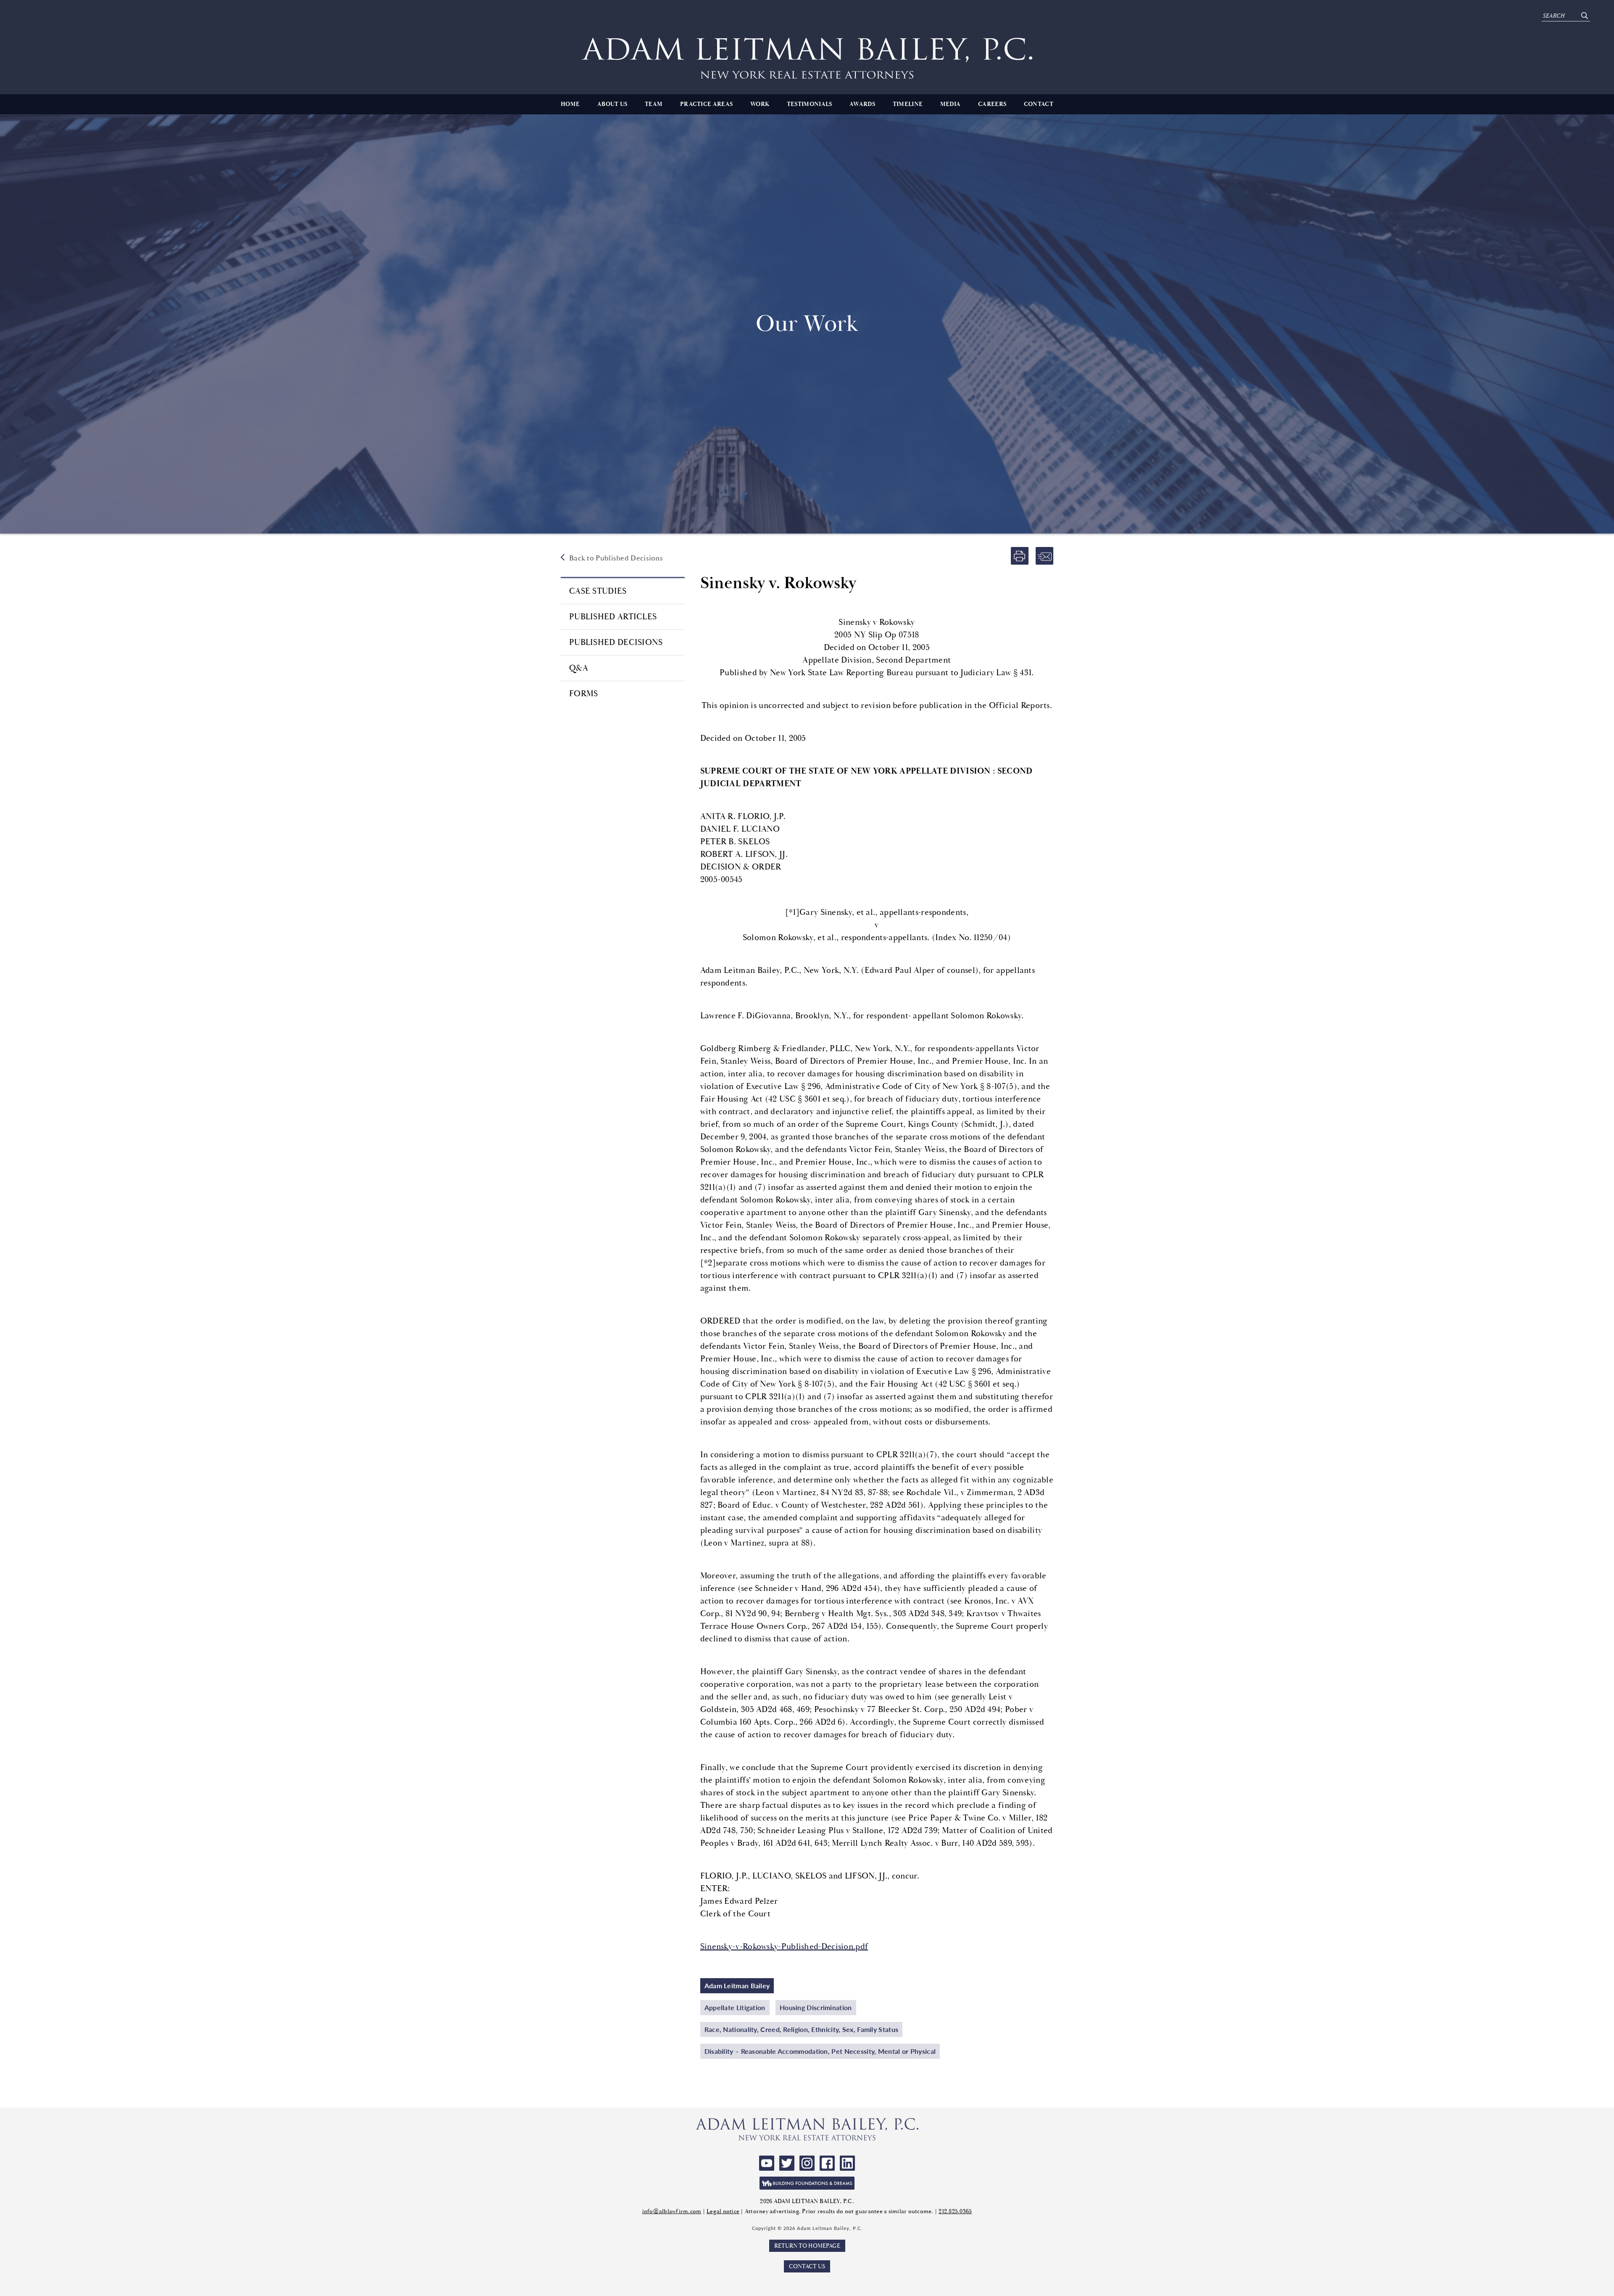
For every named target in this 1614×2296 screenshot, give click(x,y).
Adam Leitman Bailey (737, 1986)
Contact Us (807, 2266)
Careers (992, 104)
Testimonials (810, 104)
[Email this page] (1044, 556)
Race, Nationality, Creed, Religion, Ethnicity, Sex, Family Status (802, 2029)
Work (760, 104)
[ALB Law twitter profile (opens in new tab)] (787, 2163)
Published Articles (613, 617)
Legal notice (723, 2211)
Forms (584, 694)
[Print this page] (1020, 556)
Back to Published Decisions (616, 558)
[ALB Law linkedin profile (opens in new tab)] (847, 2163)
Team (654, 104)
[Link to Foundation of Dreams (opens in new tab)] (807, 2183)
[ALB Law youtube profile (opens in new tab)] (767, 2163)
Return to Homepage (807, 2246)
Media (951, 104)
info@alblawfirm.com (672, 2211)
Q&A (579, 668)
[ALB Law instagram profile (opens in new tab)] (807, 2163)
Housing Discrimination (816, 2007)
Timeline (908, 104)
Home (570, 104)
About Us (612, 104)
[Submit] (1584, 16)
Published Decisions (616, 642)
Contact (1039, 104)
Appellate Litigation (735, 2007)
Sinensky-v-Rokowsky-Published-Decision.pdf (784, 1946)
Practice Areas (706, 104)
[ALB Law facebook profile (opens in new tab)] (827, 2163)
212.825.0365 (955, 2211)
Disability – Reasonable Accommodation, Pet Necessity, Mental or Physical (820, 2051)
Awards (862, 104)
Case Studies (598, 591)
